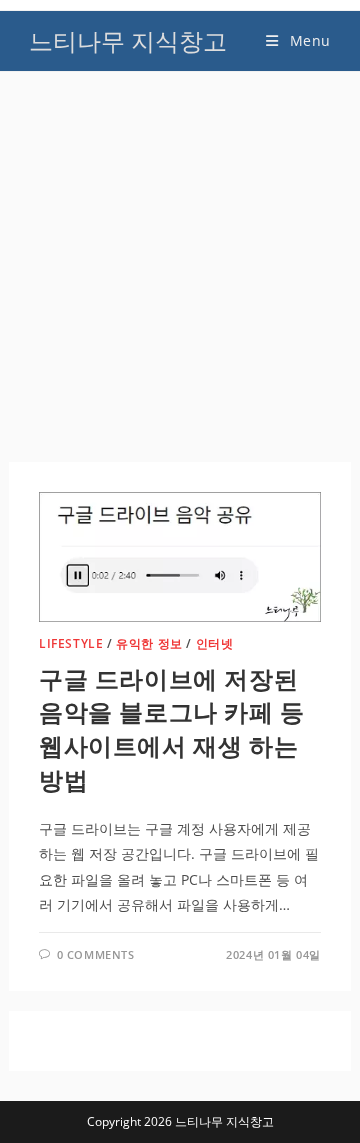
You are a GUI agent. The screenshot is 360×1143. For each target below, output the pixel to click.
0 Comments (96, 954)
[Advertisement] (180, 272)
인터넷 (215, 643)
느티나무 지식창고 (128, 40)
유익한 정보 (149, 643)
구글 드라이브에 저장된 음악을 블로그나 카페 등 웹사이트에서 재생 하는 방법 (172, 729)
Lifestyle (71, 643)
